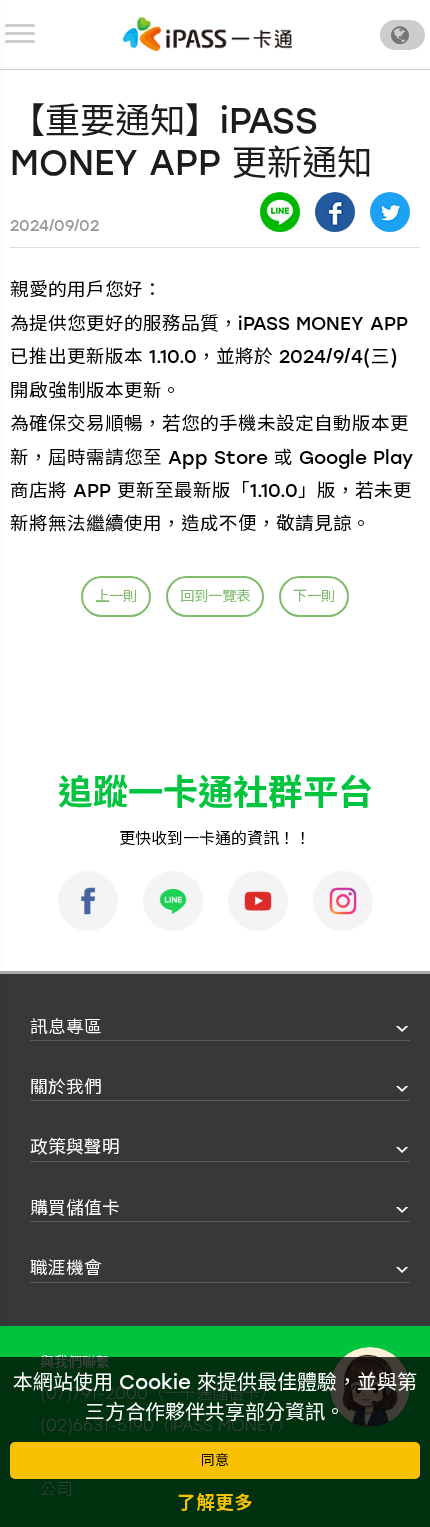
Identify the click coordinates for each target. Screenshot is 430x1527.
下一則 (314, 596)
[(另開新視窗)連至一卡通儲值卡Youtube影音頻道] (258, 901)
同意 (215, 1460)
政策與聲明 (75, 1146)
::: (24, 1027)
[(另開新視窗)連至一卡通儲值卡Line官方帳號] (173, 901)
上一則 (116, 596)
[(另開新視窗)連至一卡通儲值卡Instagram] (343, 901)
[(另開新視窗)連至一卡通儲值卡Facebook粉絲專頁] (88, 901)
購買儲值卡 (75, 1207)
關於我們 (66, 1086)
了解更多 (215, 1502)
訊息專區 (66, 1026)
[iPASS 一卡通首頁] (208, 34)
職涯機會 (66, 1267)
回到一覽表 (215, 596)
